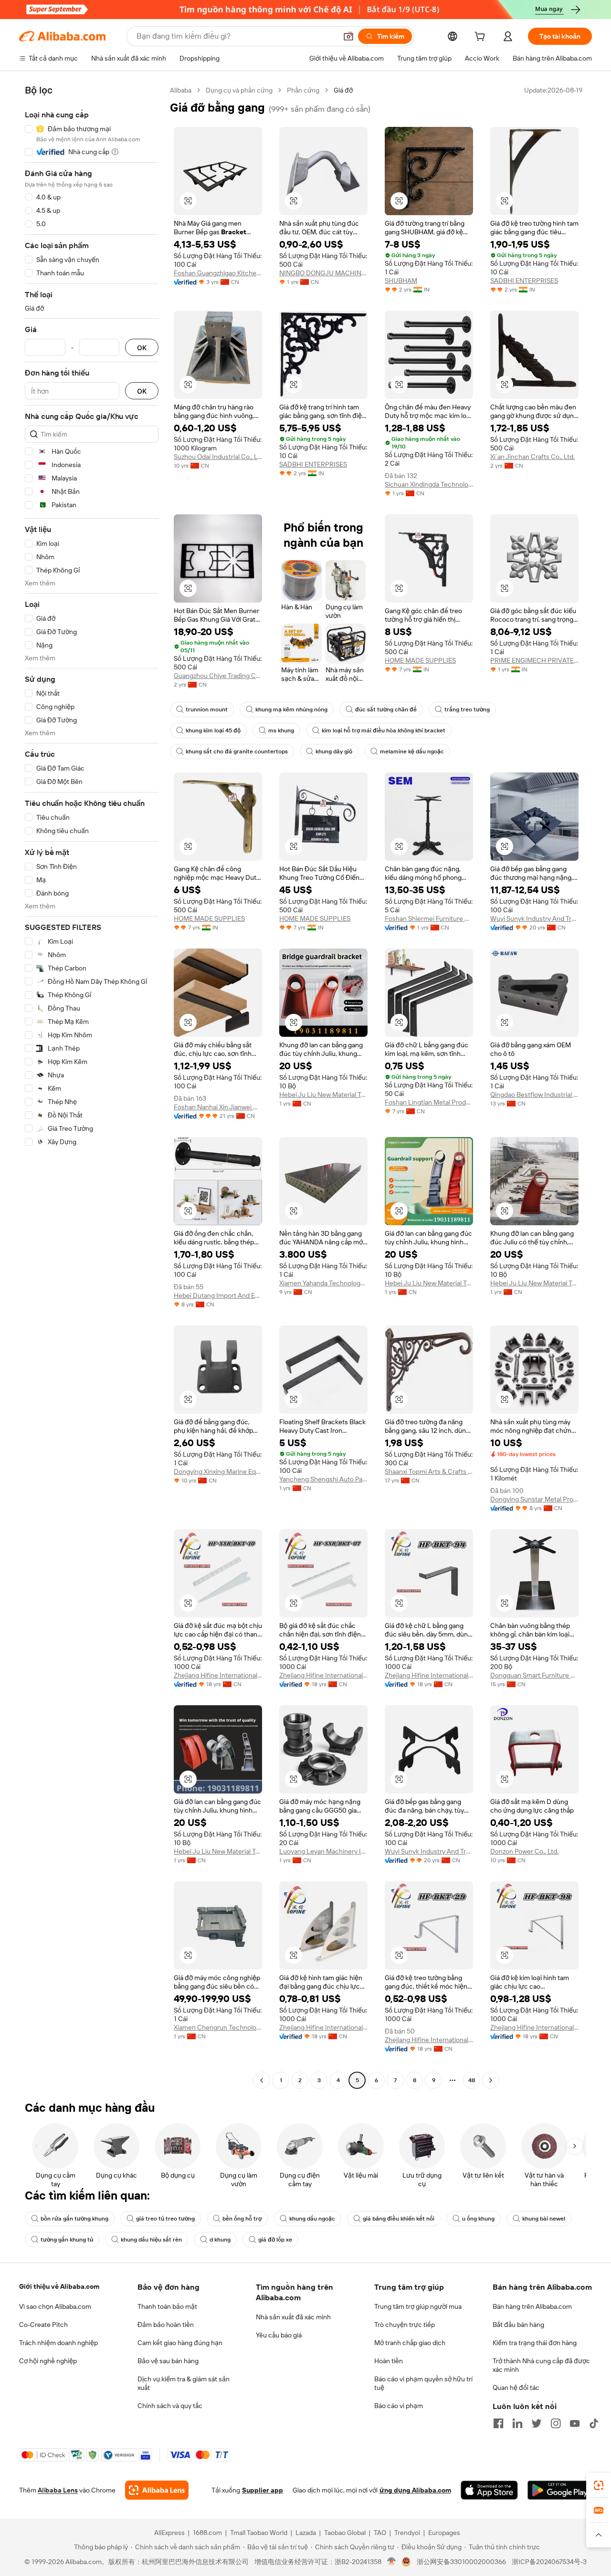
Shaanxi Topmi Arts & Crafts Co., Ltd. (429, 1471)
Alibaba (181, 90)
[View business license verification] (392, 2562)
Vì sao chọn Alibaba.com (55, 2306)
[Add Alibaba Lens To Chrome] (157, 2490)
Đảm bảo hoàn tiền (166, 2325)
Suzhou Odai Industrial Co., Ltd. (218, 457)
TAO (380, 2533)
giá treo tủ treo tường (165, 2219)
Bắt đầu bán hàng (518, 2325)
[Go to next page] (491, 2080)
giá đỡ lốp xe (275, 2240)
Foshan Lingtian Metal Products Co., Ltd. (429, 1102)
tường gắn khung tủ (67, 2240)
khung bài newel (544, 2219)
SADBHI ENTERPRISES (524, 281)
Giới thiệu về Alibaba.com (59, 2286)
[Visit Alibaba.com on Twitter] (537, 2423)
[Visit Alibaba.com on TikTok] (594, 2423)
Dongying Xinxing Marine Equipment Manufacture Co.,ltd (218, 1471)
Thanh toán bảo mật (167, 2306)
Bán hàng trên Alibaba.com (532, 2306)
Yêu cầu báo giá (279, 2335)
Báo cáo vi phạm (399, 2406)
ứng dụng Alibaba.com (415, 2490)
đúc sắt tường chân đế (386, 709)
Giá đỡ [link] (343, 90)
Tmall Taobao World (259, 2533)
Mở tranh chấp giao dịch (410, 2343)
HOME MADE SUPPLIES (420, 660)
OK (142, 348)
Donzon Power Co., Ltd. (524, 1851)
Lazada (306, 2533)
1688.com (207, 2533)
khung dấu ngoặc (312, 2219)
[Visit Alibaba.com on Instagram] (556, 2423)
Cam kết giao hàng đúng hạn (180, 2343)
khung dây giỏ (334, 751)
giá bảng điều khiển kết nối (399, 2219)
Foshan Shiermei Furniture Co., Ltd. (429, 918)
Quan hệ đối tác (516, 2388)
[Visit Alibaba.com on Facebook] (498, 2423)
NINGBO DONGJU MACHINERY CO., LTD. (323, 273)
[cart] (482, 38)
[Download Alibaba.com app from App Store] (489, 2490)
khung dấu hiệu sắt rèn (151, 2240)
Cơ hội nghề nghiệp (48, 2361)
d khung (220, 2240)
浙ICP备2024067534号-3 (549, 2562)
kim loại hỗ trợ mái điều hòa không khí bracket (384, 730)
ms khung (281, 730)
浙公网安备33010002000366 (461, 2562)
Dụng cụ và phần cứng (239, 90)
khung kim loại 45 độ (213, 730)
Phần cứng (303, 90)
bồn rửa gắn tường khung (74, 2219)
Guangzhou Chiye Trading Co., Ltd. (218, 676)
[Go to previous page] (262, 2080)
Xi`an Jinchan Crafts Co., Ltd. (532, 457)
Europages (444, 2533)
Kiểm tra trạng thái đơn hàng (535, 2343)
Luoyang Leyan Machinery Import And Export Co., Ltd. (323, 1851)
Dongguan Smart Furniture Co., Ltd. (534, 1675)
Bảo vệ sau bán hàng (168, 2361)
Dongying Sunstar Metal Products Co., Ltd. (534, 1499)
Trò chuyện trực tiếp (405, 2325)
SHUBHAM (401, 281)
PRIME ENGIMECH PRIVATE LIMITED (534, 660)
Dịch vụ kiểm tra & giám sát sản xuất (184, 2383)
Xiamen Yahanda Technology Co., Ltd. (323, 1283)
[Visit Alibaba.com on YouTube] (575, 2423)
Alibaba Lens (58, 2490)
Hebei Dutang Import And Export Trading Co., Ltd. (218, 1295)
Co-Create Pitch (43, 2325)
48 (472, 2080)
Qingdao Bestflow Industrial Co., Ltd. (534, 1095)
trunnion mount (207, 709)
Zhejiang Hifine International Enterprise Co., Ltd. (218, 1675)
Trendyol (407, 2533)
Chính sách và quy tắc (170, 2406)
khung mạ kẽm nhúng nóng (291, 709)
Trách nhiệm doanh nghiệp (58, 2343)
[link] (599, 2485)
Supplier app (263, 2490)
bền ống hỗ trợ (242, 2219)
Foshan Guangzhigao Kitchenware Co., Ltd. (218, 273)
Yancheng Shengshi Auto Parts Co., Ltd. (323, 1479)
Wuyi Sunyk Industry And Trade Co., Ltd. (534, 918)
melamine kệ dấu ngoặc (412, 751)
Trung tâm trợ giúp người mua (418, 2306)
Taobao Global (345, 2533)
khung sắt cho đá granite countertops (237, 751)
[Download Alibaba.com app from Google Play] (560, 2490)
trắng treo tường (467, 709)
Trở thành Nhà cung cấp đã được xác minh (541, 2365)
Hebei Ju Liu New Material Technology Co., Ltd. (323, 1095)
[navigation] (92, 1086)
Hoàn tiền (389, 2361)
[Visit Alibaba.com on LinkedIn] (517, 2423)
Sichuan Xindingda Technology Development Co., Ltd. (429, 484)
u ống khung (478, 2219)
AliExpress (169, 2533)
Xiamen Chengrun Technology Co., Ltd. (218, 2027)
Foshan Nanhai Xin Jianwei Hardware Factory (218, 1107)
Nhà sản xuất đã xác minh (293, 2317)
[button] (348, 36)
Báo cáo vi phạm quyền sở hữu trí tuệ (423, 2383)
